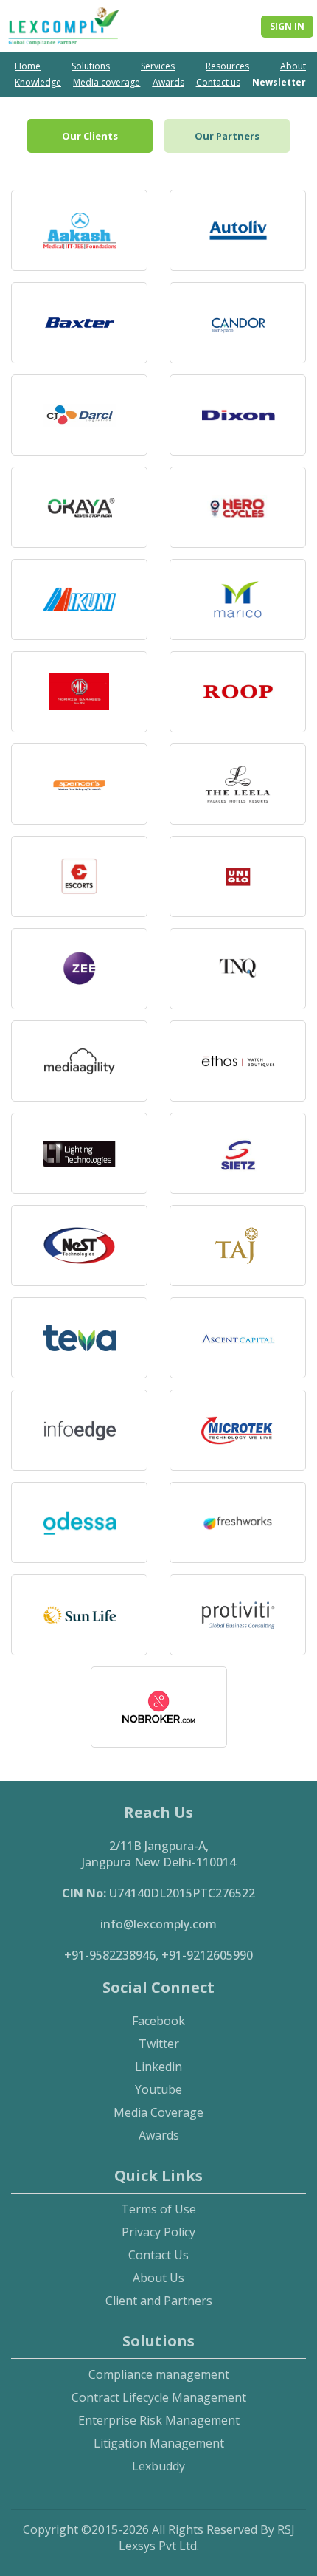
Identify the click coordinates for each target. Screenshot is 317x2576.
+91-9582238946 (110, 1955)
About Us (158, 2278)
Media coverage (107, 82)
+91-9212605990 (207, 1955)
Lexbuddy (158, 2466)
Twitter (159, 2044)
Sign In (287, 26)
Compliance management (159, 2374)
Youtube (158, 2089)
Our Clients (90, 136)
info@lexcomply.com (158, 1924)
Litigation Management (159, 2443)
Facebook (158, 2021)
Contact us (218, 82)
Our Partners (227, 136)
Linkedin (158, 2067)
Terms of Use (158, 2209)
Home (28, 66)
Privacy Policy (158, 2232)
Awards (168, 82)
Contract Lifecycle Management (159, 2397)
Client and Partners (159, 2301)
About (293, 66)
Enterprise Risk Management (159, 2420)
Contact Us (158, 2255)
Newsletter (279, 82)
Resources (227, 66)
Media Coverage (158, 2112)
